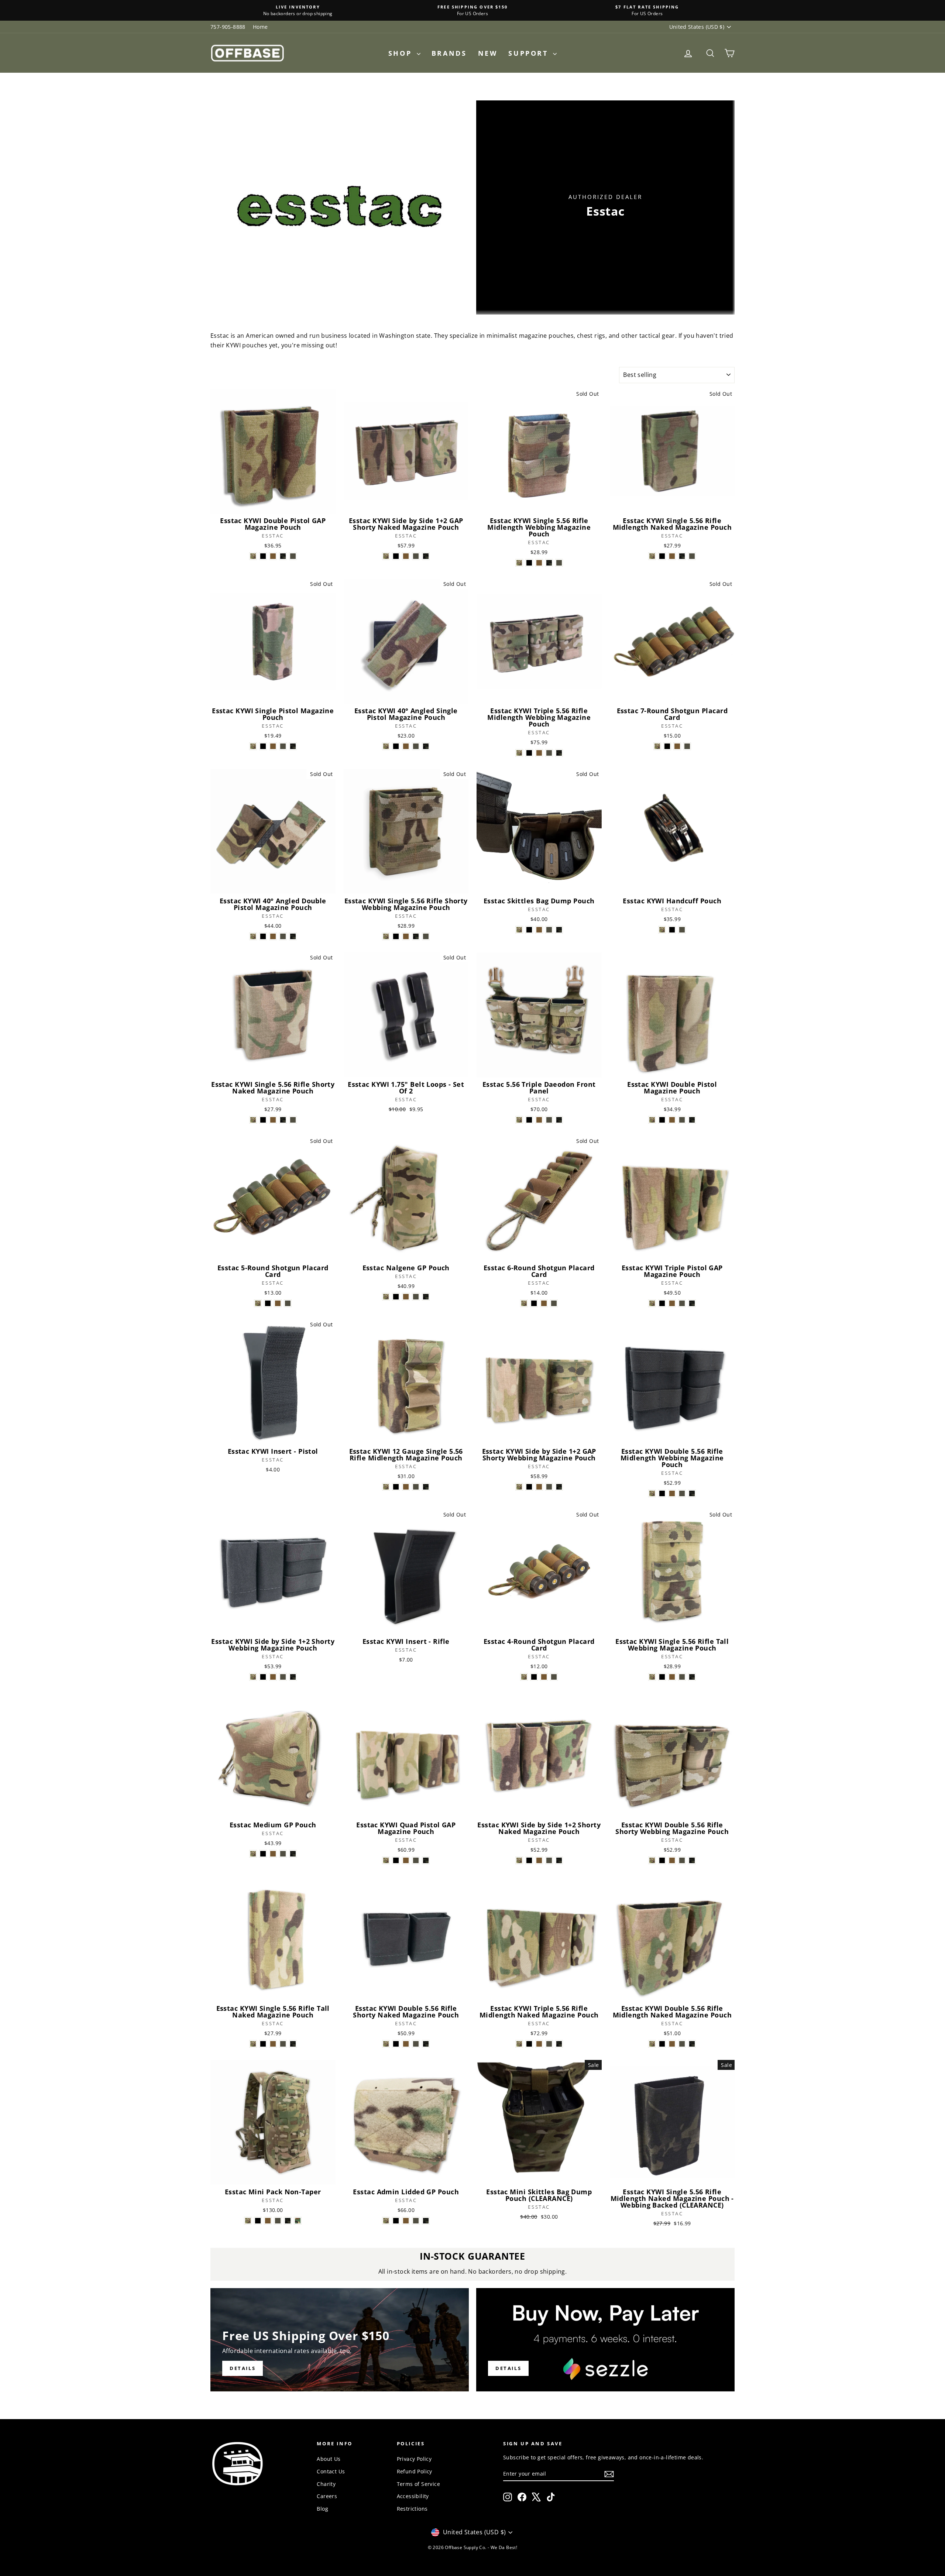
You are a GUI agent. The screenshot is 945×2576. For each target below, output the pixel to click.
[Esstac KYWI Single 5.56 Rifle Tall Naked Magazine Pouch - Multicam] (253, 2044)
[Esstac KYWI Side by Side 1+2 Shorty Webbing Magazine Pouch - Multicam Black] (293, 1677)
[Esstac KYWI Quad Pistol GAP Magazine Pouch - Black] (396, 1860)
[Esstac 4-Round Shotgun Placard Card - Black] (534, 1677)
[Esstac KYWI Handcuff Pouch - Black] (672, 930)
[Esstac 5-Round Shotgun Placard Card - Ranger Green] (288, 1303)
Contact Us (331, 2471)
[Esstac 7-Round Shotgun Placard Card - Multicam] (657, 746)
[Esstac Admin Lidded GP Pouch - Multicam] (386, 2221)
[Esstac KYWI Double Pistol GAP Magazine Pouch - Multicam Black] (283, 556)
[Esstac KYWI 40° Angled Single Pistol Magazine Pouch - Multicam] (386, 746)
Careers (327, 2496)
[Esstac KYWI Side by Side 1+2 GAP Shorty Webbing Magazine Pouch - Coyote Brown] (539, 1487)
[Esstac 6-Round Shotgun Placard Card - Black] (534, 1303)
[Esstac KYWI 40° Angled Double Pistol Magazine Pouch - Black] (263, 936)
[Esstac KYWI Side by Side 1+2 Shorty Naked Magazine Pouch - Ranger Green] (549, 1860)
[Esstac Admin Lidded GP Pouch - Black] (396, 2221)
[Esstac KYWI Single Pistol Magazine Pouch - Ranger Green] (283, 746)
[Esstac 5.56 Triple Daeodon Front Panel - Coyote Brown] (539, 1120)
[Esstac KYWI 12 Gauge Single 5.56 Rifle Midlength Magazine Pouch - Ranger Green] (416, 1487)
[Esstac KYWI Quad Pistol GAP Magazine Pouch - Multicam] (386, 1860)
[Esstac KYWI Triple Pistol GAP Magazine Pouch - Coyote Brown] (672, 1303)
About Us (329, 2459)
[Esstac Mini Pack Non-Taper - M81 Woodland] (298, 2221)
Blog (322, 2509)
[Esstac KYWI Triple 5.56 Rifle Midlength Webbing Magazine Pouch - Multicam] (519, 753)
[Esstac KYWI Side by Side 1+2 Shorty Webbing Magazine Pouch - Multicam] (253, 1677)
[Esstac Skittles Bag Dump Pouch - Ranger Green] (549, 930)
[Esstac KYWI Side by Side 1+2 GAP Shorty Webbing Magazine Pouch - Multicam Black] (559, 1487)
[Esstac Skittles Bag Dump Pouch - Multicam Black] (559, 930)
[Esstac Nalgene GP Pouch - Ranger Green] (416, 1297)
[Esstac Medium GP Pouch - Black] (263, 1854)
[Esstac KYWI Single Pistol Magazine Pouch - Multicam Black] (293, 746)
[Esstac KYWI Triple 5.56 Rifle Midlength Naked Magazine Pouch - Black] (529, 2044)
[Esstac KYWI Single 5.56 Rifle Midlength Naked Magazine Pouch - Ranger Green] (692, 556)
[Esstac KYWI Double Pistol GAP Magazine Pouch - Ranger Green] (293, 556)
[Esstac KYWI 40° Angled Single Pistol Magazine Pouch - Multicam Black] (426, 746)
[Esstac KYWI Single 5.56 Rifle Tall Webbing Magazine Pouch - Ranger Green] (682, 1677)
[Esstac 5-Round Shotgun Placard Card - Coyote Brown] (278, 1303)
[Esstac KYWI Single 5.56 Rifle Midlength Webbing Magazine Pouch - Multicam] (519, 563)
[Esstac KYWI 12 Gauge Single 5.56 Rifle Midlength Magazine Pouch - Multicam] (386, 1487)
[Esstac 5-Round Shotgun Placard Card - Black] (268, 1303)
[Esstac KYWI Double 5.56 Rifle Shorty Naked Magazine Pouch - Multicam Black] (426, 2044)
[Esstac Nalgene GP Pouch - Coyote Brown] (406, 1297)
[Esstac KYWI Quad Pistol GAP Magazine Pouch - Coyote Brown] (406, 1860)
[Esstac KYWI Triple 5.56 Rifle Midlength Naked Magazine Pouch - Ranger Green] (549, 2044)
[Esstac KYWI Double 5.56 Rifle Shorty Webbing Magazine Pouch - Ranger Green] (682, 1860)
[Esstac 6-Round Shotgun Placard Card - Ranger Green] (554, 1303)
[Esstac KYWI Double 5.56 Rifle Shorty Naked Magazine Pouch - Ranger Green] (416, 2044)
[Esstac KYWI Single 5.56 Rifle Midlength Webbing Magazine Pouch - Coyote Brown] (539, 563)
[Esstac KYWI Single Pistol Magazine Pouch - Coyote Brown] (273, 746)
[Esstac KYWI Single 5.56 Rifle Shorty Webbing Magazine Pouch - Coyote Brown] (406, 936)
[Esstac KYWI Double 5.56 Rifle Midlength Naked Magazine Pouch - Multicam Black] (692, 2044)
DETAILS (508, 2368)
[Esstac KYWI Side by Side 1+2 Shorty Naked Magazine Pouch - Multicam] (519, 1860)
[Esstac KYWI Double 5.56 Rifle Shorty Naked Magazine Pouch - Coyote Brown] (406, 2044)
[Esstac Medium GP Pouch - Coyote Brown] (273, 1854)
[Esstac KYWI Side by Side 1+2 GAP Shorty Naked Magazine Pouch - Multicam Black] (426, 556)
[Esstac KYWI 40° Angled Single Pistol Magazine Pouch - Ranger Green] (416, 746)
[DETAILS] (340, 2340)
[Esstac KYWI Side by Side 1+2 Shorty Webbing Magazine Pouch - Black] (263, 1677)
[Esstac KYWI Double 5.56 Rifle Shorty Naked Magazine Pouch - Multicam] (386, 2044)
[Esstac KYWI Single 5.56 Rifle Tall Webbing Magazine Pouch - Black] (662, 1677)
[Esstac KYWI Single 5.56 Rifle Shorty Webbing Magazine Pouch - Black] (396, 936)
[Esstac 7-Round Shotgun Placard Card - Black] (667, 746)
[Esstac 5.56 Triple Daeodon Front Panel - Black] (529, 1120)
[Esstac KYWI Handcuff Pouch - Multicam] (662, 930)
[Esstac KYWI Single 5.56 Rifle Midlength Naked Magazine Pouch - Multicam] (652, 556)
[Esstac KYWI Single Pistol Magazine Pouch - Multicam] (253, 746)
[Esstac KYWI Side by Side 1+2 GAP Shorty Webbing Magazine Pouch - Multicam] (519, 1487)
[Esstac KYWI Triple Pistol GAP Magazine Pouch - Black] (662, 1303)
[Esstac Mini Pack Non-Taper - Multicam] (248, 2221)
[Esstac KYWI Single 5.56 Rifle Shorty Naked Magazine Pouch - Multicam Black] (283, 1120)
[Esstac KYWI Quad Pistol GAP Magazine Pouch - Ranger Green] (416, 1860)
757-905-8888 (228, 27)
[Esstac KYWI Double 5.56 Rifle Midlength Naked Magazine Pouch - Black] (662, 2044)
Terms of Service (418, 2484)
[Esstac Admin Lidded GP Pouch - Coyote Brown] (406, 2221)
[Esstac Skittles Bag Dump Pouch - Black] (529, 930)
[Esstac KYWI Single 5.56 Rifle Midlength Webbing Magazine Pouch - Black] (529, 563)
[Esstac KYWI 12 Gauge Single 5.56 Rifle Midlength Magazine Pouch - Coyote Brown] (406, 1487)
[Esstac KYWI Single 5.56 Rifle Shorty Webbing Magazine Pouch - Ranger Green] (426, 936)
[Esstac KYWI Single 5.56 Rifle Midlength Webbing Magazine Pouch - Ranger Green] (559, 563)
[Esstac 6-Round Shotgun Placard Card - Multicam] (524, 1303)
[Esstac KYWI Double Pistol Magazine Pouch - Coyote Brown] (672, 1120)
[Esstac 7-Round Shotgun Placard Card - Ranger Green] (687, 746)
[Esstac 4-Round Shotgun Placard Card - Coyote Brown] (544, 1677)
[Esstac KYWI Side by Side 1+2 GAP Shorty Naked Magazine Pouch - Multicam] (386, 556)
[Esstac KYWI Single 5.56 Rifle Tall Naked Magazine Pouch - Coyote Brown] (273, 2044)
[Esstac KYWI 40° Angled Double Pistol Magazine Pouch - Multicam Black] (293, 936)
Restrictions (412, 2509)
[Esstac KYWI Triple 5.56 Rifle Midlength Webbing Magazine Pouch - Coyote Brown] (539, 753)
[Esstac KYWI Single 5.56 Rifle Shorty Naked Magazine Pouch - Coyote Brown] (273, 1120)
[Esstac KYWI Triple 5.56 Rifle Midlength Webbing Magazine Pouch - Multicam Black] (559, 753)
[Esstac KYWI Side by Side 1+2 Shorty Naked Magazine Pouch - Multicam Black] (559, 1860)
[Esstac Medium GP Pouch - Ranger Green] (283, 1854)
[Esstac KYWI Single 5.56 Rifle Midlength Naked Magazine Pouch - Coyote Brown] (672, 556)
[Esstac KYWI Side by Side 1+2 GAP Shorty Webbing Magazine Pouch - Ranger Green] (549, 1487)
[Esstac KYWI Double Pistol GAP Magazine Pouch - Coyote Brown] (273, 556)
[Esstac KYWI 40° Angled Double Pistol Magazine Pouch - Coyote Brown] (273, 936)
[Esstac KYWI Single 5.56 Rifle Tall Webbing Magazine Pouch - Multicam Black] (692, 1677)
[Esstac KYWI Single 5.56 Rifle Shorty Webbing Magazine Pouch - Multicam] (386, 936)
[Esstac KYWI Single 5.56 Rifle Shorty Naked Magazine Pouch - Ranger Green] (293, 1120)
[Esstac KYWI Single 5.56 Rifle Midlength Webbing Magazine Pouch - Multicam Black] (549, 563)
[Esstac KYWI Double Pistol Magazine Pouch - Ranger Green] (682, 1120)
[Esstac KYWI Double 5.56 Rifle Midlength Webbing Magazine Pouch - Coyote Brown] (672, 1493)
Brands (449, 53)
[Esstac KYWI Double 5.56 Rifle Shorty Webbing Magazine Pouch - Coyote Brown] (672, 1860)
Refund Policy (415, 2471)
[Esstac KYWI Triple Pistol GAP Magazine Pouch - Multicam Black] (692, 1303)
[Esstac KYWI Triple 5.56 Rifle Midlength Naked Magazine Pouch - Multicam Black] (559, 2044)
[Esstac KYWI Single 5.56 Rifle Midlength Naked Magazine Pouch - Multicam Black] (682, 556)
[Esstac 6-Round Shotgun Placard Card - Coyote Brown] (544, 1303)
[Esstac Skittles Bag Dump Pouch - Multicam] (519, 930)
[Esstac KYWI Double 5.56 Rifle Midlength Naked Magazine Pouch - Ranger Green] (682, 2044)
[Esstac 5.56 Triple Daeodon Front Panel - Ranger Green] (549, 1120)
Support (530, 53)
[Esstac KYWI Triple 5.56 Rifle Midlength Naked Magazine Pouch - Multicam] (519, 2044)
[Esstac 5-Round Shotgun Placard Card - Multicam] (258, 1303)
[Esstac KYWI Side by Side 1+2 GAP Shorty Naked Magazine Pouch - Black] (396, 556)
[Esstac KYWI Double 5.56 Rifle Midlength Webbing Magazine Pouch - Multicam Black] (692, 1493)
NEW (488, 53)
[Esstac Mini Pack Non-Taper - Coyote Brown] (268, 2221)
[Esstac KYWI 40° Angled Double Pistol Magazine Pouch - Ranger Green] (283, 936)
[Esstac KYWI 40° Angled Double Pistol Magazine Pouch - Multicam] (253, 936)
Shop (402, 53)
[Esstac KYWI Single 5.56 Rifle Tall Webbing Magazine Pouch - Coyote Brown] (672, 1677)
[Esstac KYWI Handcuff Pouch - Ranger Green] (682, 930)
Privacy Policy (414, 2459)
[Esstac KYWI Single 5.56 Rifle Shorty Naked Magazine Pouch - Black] (263, 1120)
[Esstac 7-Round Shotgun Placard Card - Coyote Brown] (677, 746)
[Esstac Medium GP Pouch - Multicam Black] (293, 1854)
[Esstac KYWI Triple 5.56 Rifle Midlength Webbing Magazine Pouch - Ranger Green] (549, 753)
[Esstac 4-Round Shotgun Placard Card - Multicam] (524, 1677)
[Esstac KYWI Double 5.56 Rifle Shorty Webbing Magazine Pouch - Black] (662, 1860)
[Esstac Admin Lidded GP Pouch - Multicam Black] (426, 2221)
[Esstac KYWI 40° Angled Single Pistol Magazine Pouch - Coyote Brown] (406, 746)
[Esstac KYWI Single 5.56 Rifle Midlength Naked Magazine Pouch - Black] (662, 556)
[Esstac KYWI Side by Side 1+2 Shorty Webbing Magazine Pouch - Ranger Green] (283, 1677)
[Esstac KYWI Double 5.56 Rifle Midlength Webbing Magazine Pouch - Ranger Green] (682, 1493)
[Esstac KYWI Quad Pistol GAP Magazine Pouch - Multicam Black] (426, 1860)
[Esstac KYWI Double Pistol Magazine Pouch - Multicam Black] (692, 1120)
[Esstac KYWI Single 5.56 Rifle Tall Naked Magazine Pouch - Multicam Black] (293, 2044)
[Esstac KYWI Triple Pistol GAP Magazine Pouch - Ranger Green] (682, 1303)
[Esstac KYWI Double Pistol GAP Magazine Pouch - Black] (263, 556)
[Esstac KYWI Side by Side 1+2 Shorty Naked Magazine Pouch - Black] (529, 1860)
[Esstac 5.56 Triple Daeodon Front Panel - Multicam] (519, 1120)
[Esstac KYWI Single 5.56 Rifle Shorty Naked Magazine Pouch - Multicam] (253, 1120)
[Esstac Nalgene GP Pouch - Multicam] (386, 1297)
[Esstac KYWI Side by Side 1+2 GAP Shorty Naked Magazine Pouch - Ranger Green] (416, 556)
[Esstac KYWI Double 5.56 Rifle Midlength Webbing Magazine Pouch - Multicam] (652, 1493)
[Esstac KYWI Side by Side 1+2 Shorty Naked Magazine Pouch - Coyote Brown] (539, 1860)
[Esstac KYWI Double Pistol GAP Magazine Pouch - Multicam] (253, 556)
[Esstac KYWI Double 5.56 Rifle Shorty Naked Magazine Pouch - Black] (396, 2044)
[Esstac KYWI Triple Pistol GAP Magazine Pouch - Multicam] (652, 1303)
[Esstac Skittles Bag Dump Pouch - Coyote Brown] (539, 930)
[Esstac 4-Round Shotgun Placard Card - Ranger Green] (554, 1677)
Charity (326, 2484)
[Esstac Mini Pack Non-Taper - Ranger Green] (278, 2221)
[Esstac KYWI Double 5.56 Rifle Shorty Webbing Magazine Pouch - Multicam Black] (692, 1860)
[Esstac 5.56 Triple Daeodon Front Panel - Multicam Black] (559, 1120)
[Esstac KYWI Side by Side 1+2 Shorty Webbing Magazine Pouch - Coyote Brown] (273, 1677)
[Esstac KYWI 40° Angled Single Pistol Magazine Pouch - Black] (396, 746)
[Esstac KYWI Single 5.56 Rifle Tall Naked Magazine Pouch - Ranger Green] (283, 2044)
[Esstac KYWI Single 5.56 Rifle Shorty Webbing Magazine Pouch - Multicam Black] (416, 936)
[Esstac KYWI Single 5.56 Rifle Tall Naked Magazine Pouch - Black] (263, 2044)
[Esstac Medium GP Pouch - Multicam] (253, 1854)
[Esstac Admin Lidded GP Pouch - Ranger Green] (416, 2221)
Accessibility (413, 2496)
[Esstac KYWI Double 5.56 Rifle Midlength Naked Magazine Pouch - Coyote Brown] (672, 2044)
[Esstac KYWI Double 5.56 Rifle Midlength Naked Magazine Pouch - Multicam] (652, 2044)
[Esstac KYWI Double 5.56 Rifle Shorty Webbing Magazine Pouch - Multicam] (652, 1860)
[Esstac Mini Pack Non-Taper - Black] (258, 2221)
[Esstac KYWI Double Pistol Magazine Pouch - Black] (662, 1120)
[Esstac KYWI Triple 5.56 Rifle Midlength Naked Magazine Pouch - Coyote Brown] (539, 2044)
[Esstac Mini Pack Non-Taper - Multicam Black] (288, 2221)
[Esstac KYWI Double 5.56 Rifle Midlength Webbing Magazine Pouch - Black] (662, 1493)
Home (260, 27)
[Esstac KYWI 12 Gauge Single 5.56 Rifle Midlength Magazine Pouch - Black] (396, 1487)
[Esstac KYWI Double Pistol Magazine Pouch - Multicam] (652, 1120)
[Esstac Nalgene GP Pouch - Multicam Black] (426, 1297)
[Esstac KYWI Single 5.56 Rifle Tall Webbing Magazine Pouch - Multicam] (652, 1677)
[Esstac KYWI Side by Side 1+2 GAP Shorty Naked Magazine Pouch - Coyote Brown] (406, 556)
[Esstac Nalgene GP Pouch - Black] (396, 1297)
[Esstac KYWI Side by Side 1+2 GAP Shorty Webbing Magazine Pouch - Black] (529, 1487)
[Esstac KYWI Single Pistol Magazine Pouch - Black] (263, 746)
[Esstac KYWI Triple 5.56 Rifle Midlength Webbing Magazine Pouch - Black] (529, 753)
